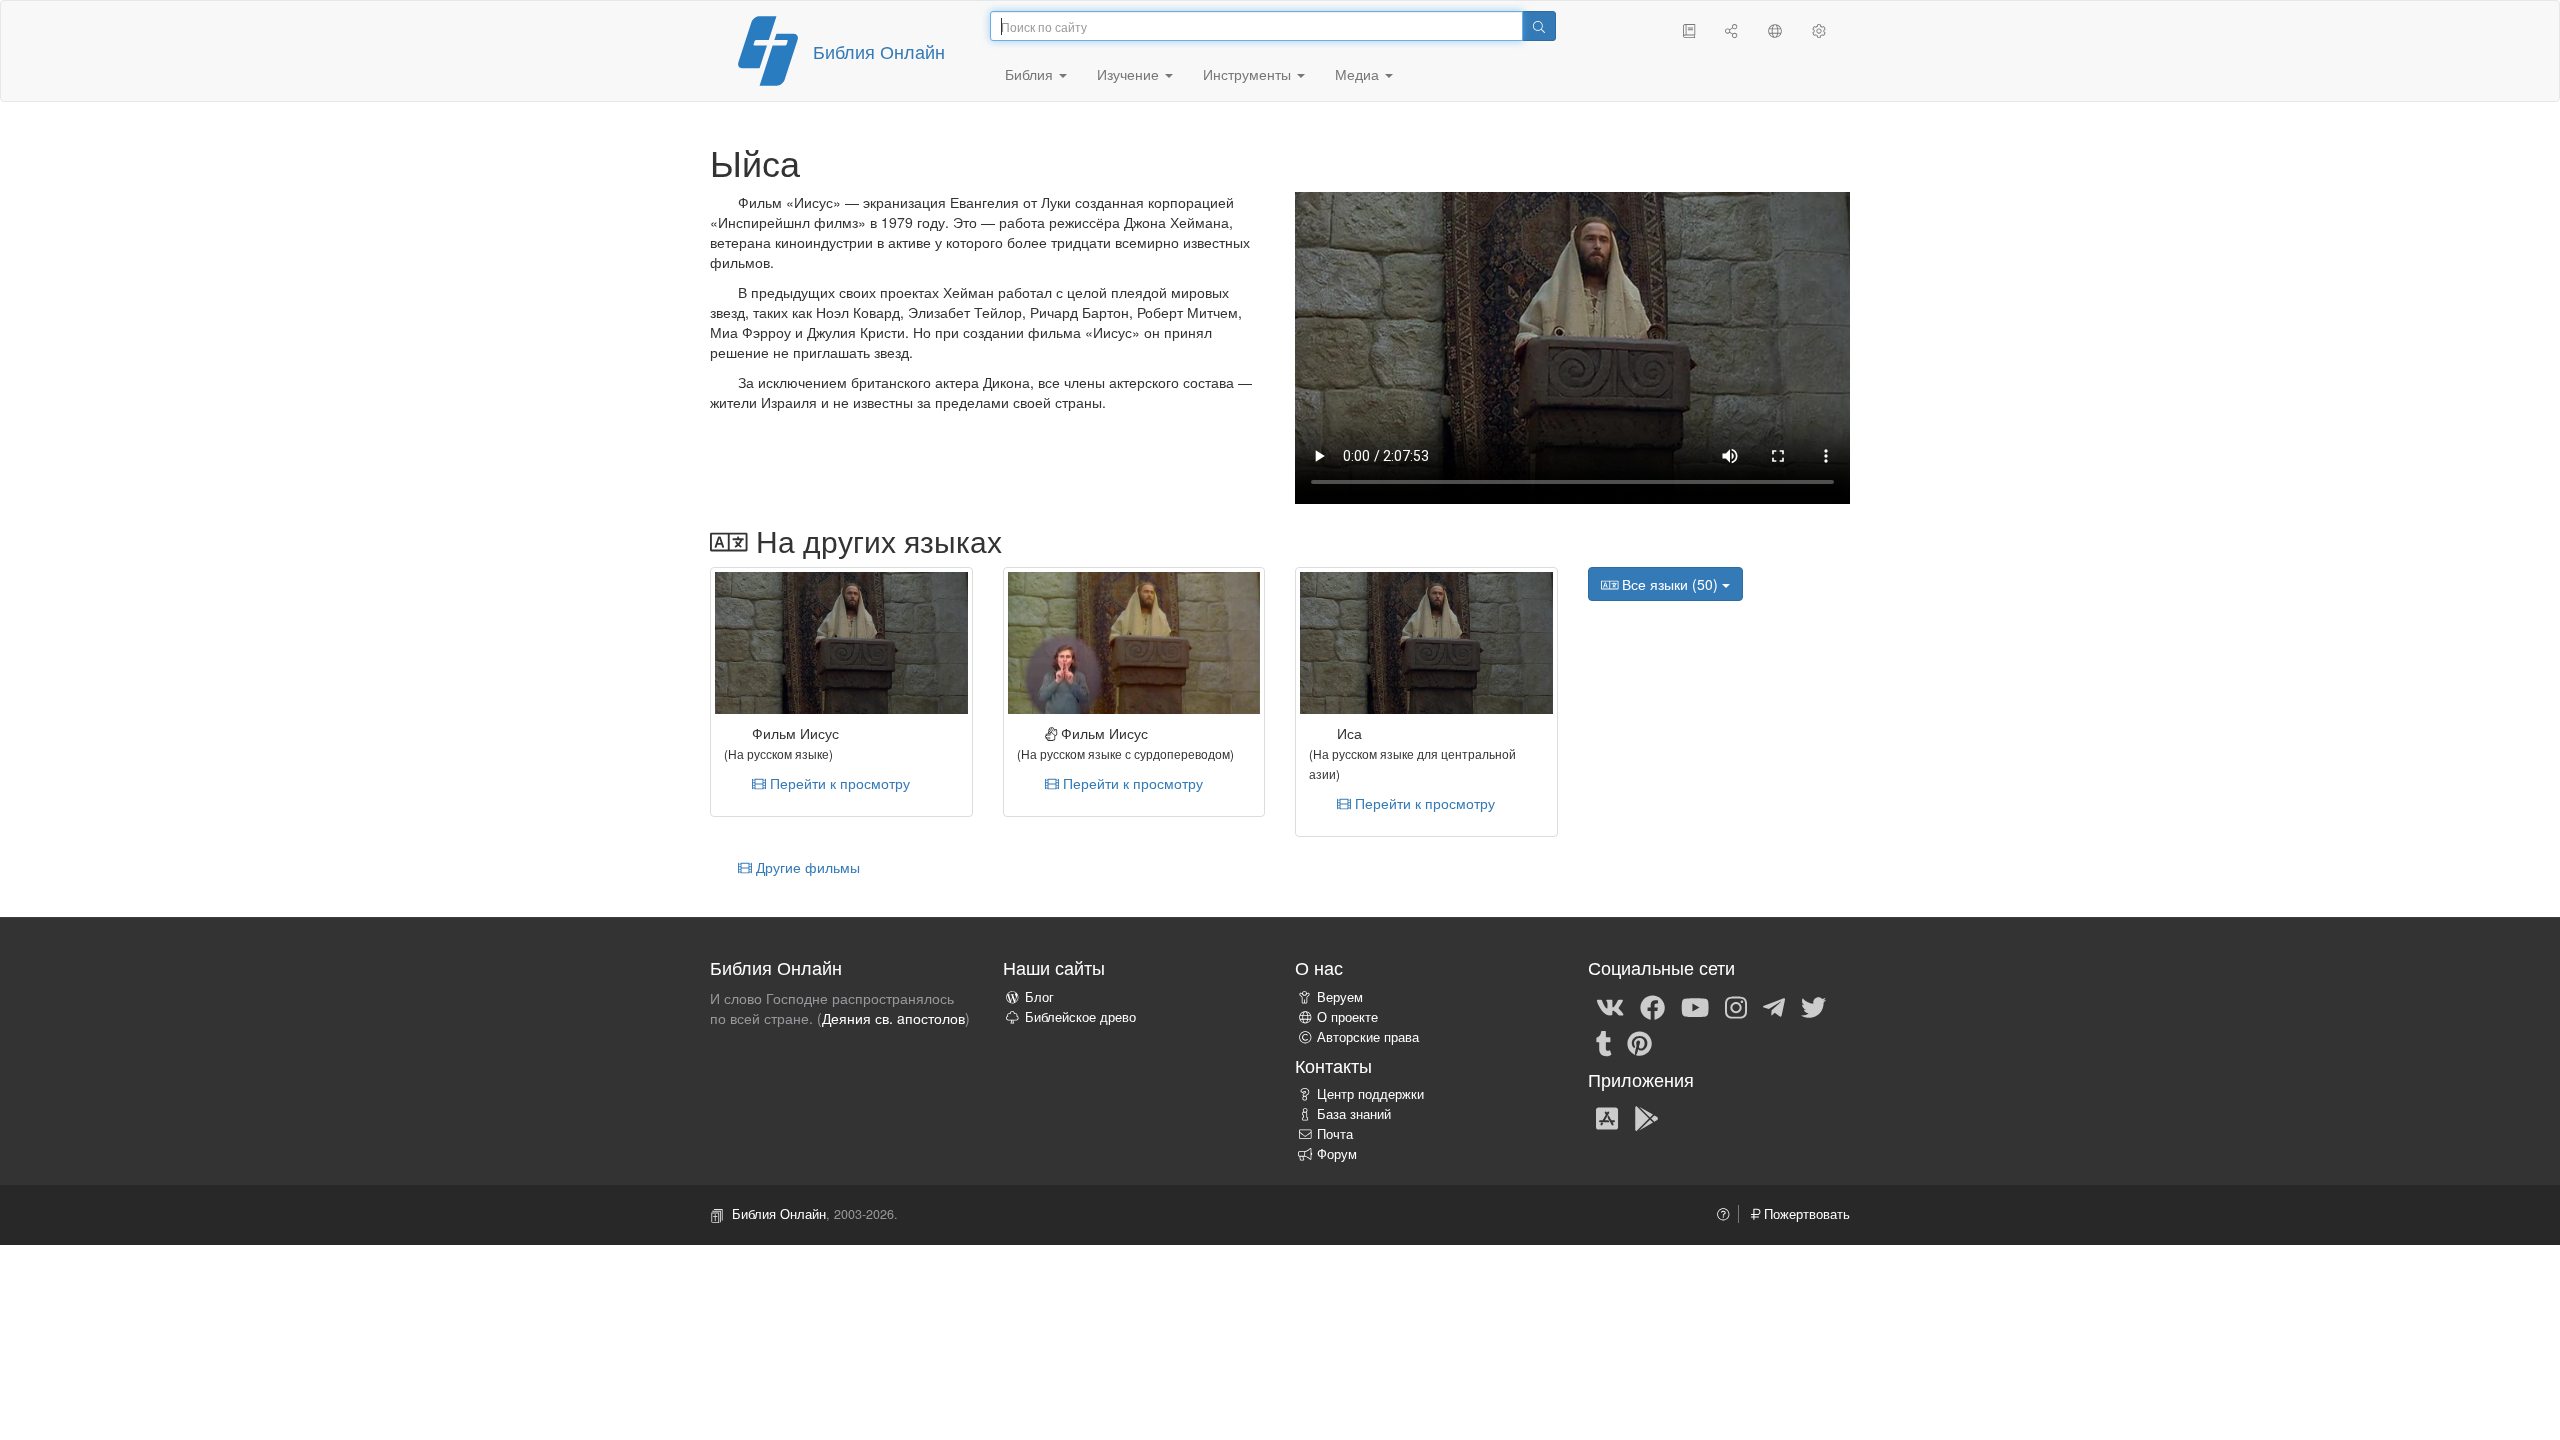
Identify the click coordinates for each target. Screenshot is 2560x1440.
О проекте (1347, 1017)
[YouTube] (1695, 1006)
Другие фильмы (806, 867)
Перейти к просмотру (838, 783)
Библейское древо (1080, 1017)
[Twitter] (1813, 1006)
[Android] (1646, 1117)
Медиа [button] (1359, 74)
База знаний (1354, 1114)
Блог (1039, 997)
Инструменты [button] (1249, 74)
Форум (1337, 1154)
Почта (1335, 1134)
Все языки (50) (1670, 584)
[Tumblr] (1604, 1042)
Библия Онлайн (879, 51)
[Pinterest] (1639, 1042)
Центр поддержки (1370, 1094)
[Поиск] (1539, 26)
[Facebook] (1652, 1006)
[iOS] (1607, 1117)
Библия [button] (1031, 74)
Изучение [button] (1130, 74)
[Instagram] (1736, 1006)
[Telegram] (1774, 1006)
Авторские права (1368, 1037)
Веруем (1340, 997)
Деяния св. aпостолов (893, 1018)
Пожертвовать (1805, 1214)
